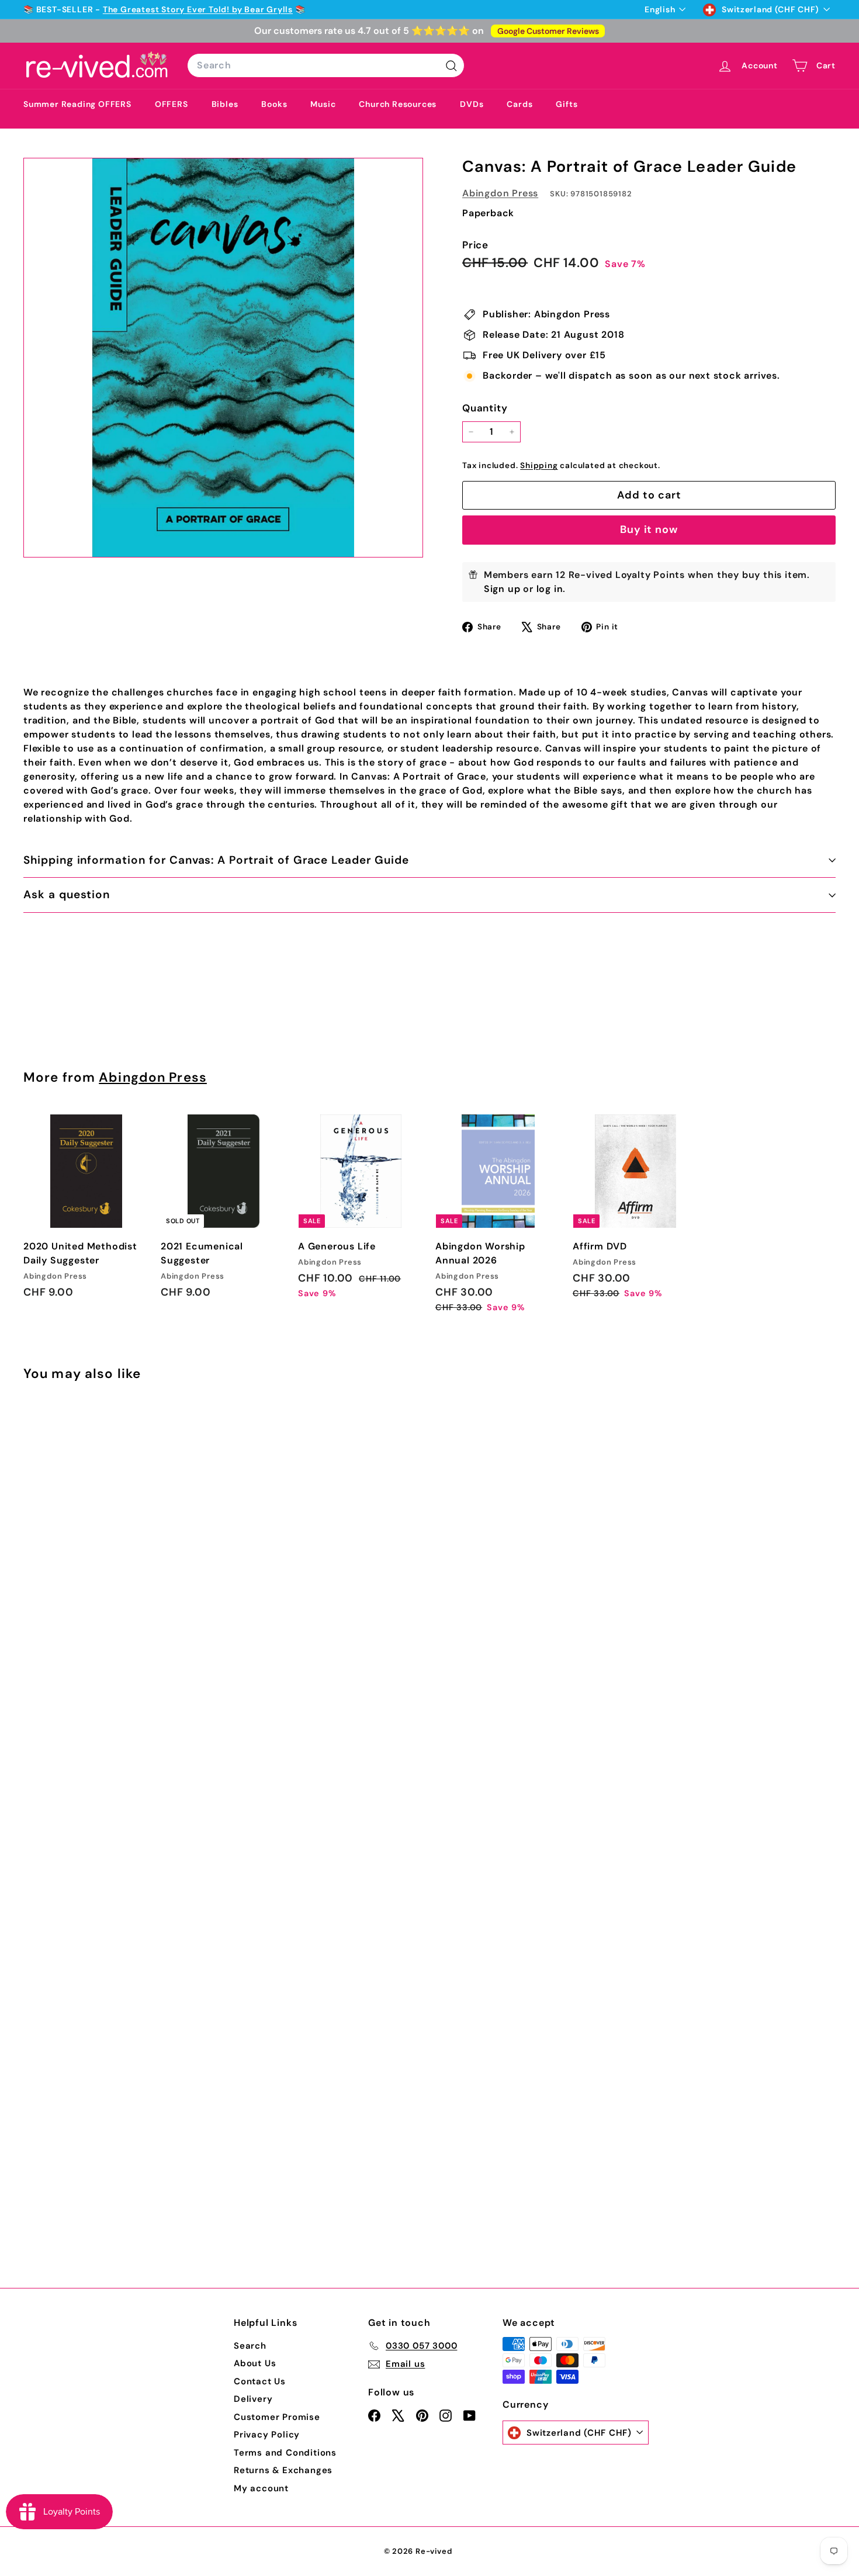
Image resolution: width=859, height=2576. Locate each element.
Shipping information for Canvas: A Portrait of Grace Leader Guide (216, 860)
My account (261, 2488)
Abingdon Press (500, 193)
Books (274, 104)
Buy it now (649, 529)
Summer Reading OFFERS (77, 104)
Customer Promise (277, 2417)
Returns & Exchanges (283, 2470)
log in (550, 589)
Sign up (502, 589)
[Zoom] (223, 358)
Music (323, 104)
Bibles (225, 104)
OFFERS (172, 104)
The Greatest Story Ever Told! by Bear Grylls (198, 9)
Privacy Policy (267, 2435)
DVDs (472, 104)
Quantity (485, 408)
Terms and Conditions (285, 2453)
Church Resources (398, 104)
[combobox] (326, 65)
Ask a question (67, 894)
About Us (255, 2363)
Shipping (539, 465)
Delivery (253, 2399)
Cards (519, 104)
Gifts (567, 104)
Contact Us (260, 2381)
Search (250, 2346)
